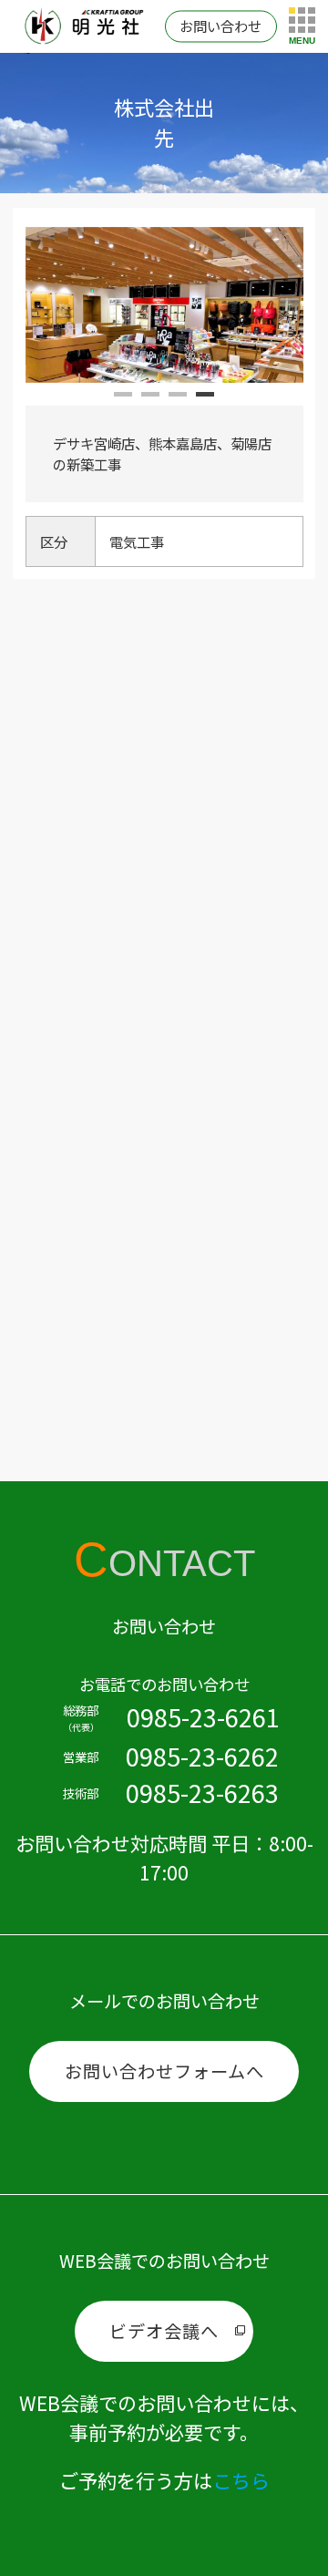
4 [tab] (205, 401)
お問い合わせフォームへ (164, 2071)
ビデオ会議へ (164, 2331)
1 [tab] (123, 401)
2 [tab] (150, 401)
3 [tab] (178, 401)
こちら (241, 2480)
